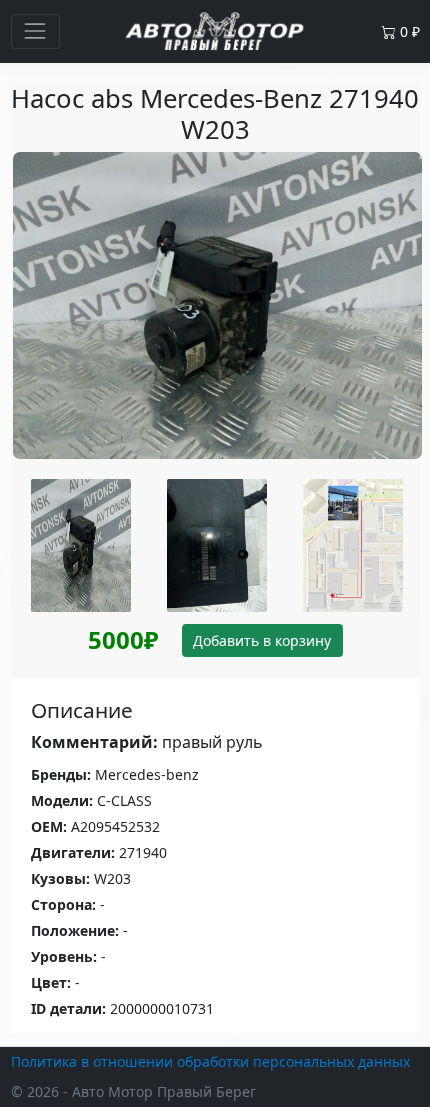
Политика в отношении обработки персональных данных (210, 1061)
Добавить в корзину (262, 640)
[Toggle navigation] (35, 31)
